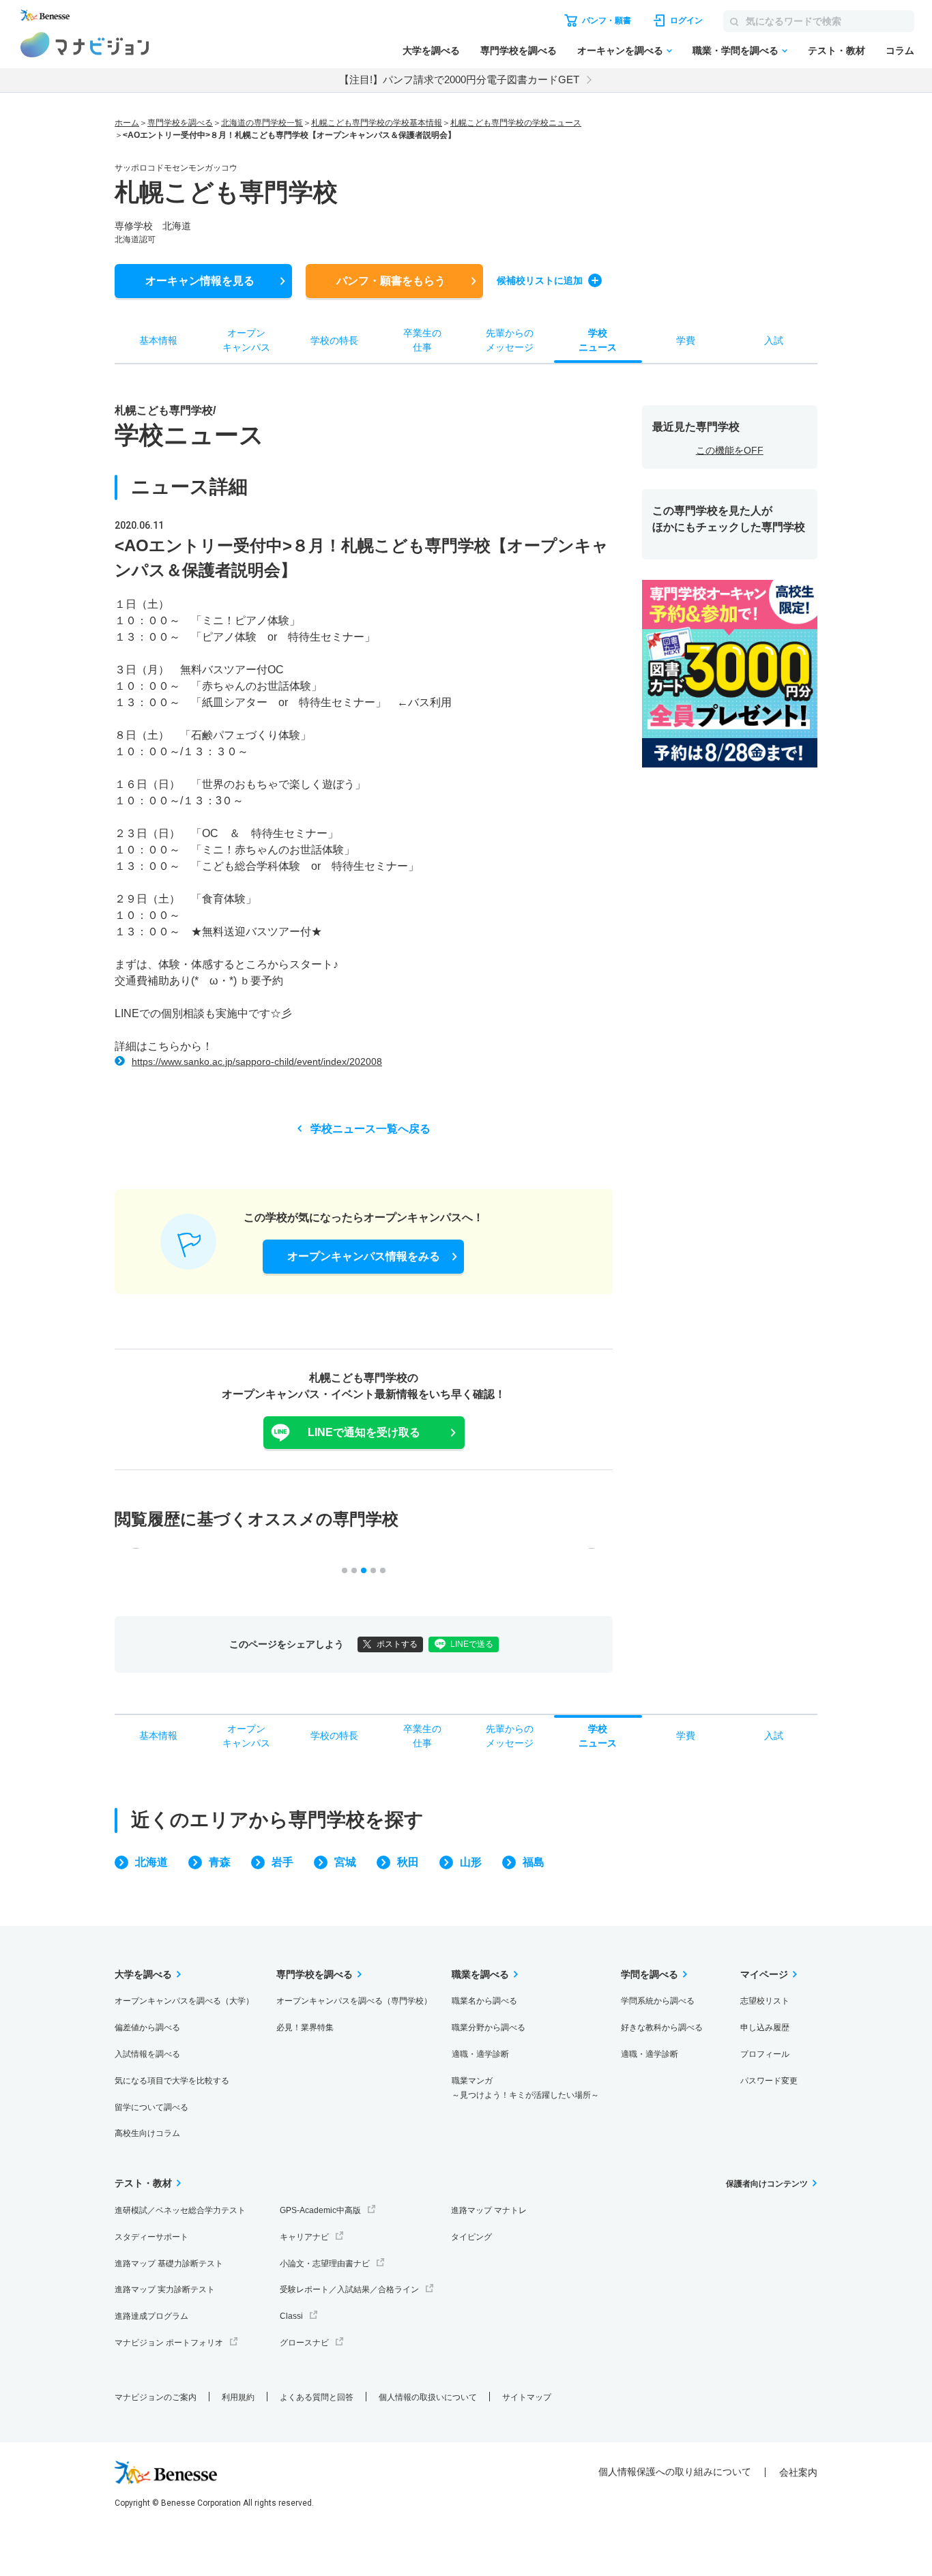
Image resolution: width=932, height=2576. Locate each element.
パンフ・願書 (391, 281)
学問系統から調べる (658, 2001)
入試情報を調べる (147, 2054)
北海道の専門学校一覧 (262, 123)
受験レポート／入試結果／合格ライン (349, 2289)
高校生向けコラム (147, 2133)
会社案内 (798, 2472)
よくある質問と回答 (317, 2397)
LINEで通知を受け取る (364, 1432)
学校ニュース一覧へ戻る (370, 1129)
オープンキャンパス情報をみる (364, 1256)
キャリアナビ (304, 2237)
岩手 (282, 1862)
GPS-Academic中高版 (320, 2210)
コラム (900, 50)
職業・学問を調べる (736, 50)
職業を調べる (480, 1974)
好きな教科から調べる (662, 2028)
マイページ (764, 1974)
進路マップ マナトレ (489, 2210)
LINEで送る (472, 1644)
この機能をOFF (730, 450)
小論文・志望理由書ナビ (325, 2264)
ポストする (397, 1644)
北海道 (151, 1862)
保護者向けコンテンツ (767, 2184)
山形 (471, 1862)
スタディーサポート (151, 2237)
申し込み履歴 (765, 2028)
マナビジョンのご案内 (156, 2397)
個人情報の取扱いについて (428, 2397)
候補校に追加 (540, 280)
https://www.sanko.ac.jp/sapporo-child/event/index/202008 (257, 1062)
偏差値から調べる (147, 2028)
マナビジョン (85, 45)
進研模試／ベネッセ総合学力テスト (180, 2210)
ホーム (127, 123)
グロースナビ (304, 2343)
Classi (291, 2316)
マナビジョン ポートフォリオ (169, 2343)
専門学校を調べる (519, 50)
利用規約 (238, 2397)
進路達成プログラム (151, 2316)
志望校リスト (765, 2001)
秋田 (408, 1862)
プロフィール (765, 2054)
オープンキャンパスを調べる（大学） (184, 2001)
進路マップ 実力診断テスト (165, 2289)
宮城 (345, 1862)
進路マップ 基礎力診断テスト (169, 2264)
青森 (220, 1862)
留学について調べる (151, 2107)
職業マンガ (525, 2088)
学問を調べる (650, 1974)
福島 (534, 1862)
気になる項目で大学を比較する (172, 2081)
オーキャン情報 (200, 281)
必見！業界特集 (305, 2028)
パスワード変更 (769, 2081)
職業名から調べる (484, 2001)
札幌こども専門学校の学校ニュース (516, 123)
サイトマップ (527, 2397)
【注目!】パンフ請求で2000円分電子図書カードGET (459, 79)
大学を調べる (431, 50)
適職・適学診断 (480, 2054)
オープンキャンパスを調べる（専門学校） (354, 2001)
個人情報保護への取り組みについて (675, 2472)
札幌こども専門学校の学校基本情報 (377, 123)
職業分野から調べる (489, 2028)
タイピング (471, 2237)
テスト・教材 (836, 50)
